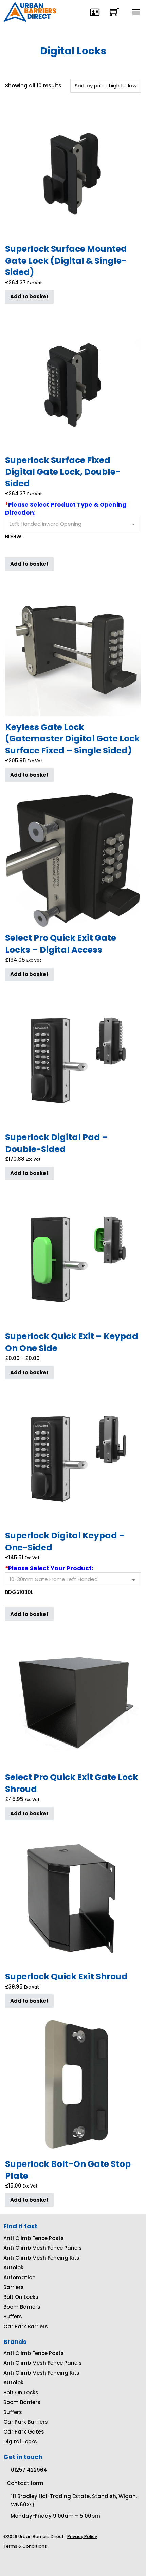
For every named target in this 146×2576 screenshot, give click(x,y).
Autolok (13, 2268)
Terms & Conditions (25, 2546)
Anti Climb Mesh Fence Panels (43, 2248)
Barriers (14, 2287)
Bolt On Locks (21, 2297)
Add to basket (29, 297)
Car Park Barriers (26, 2326)
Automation (20, 2277)
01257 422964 (29, 2470)
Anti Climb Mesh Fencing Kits (41, 2258)
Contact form (25, 2483)
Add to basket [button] (29, 564)
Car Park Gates (24, 2432)
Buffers (13, 2317)
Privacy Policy (82, 2537)
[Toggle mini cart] (114, 12)
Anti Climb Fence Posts (34, 2238)
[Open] (136, 12)
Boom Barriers (22, 2307)
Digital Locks (20, 2441)
